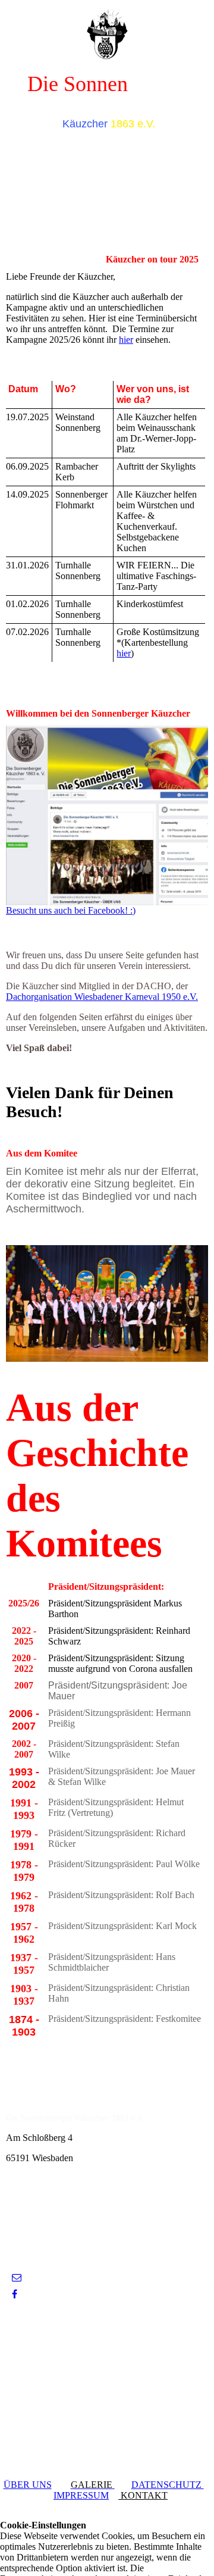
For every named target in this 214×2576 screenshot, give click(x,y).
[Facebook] (15, 2294)
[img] (107, 30)
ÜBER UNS (28, 2485)
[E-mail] (17, 2278)
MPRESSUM (83, 2495)
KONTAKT (143, 2495)
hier (126, 340)
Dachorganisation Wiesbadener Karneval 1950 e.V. (102, 997)
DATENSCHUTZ (168, 2485)
